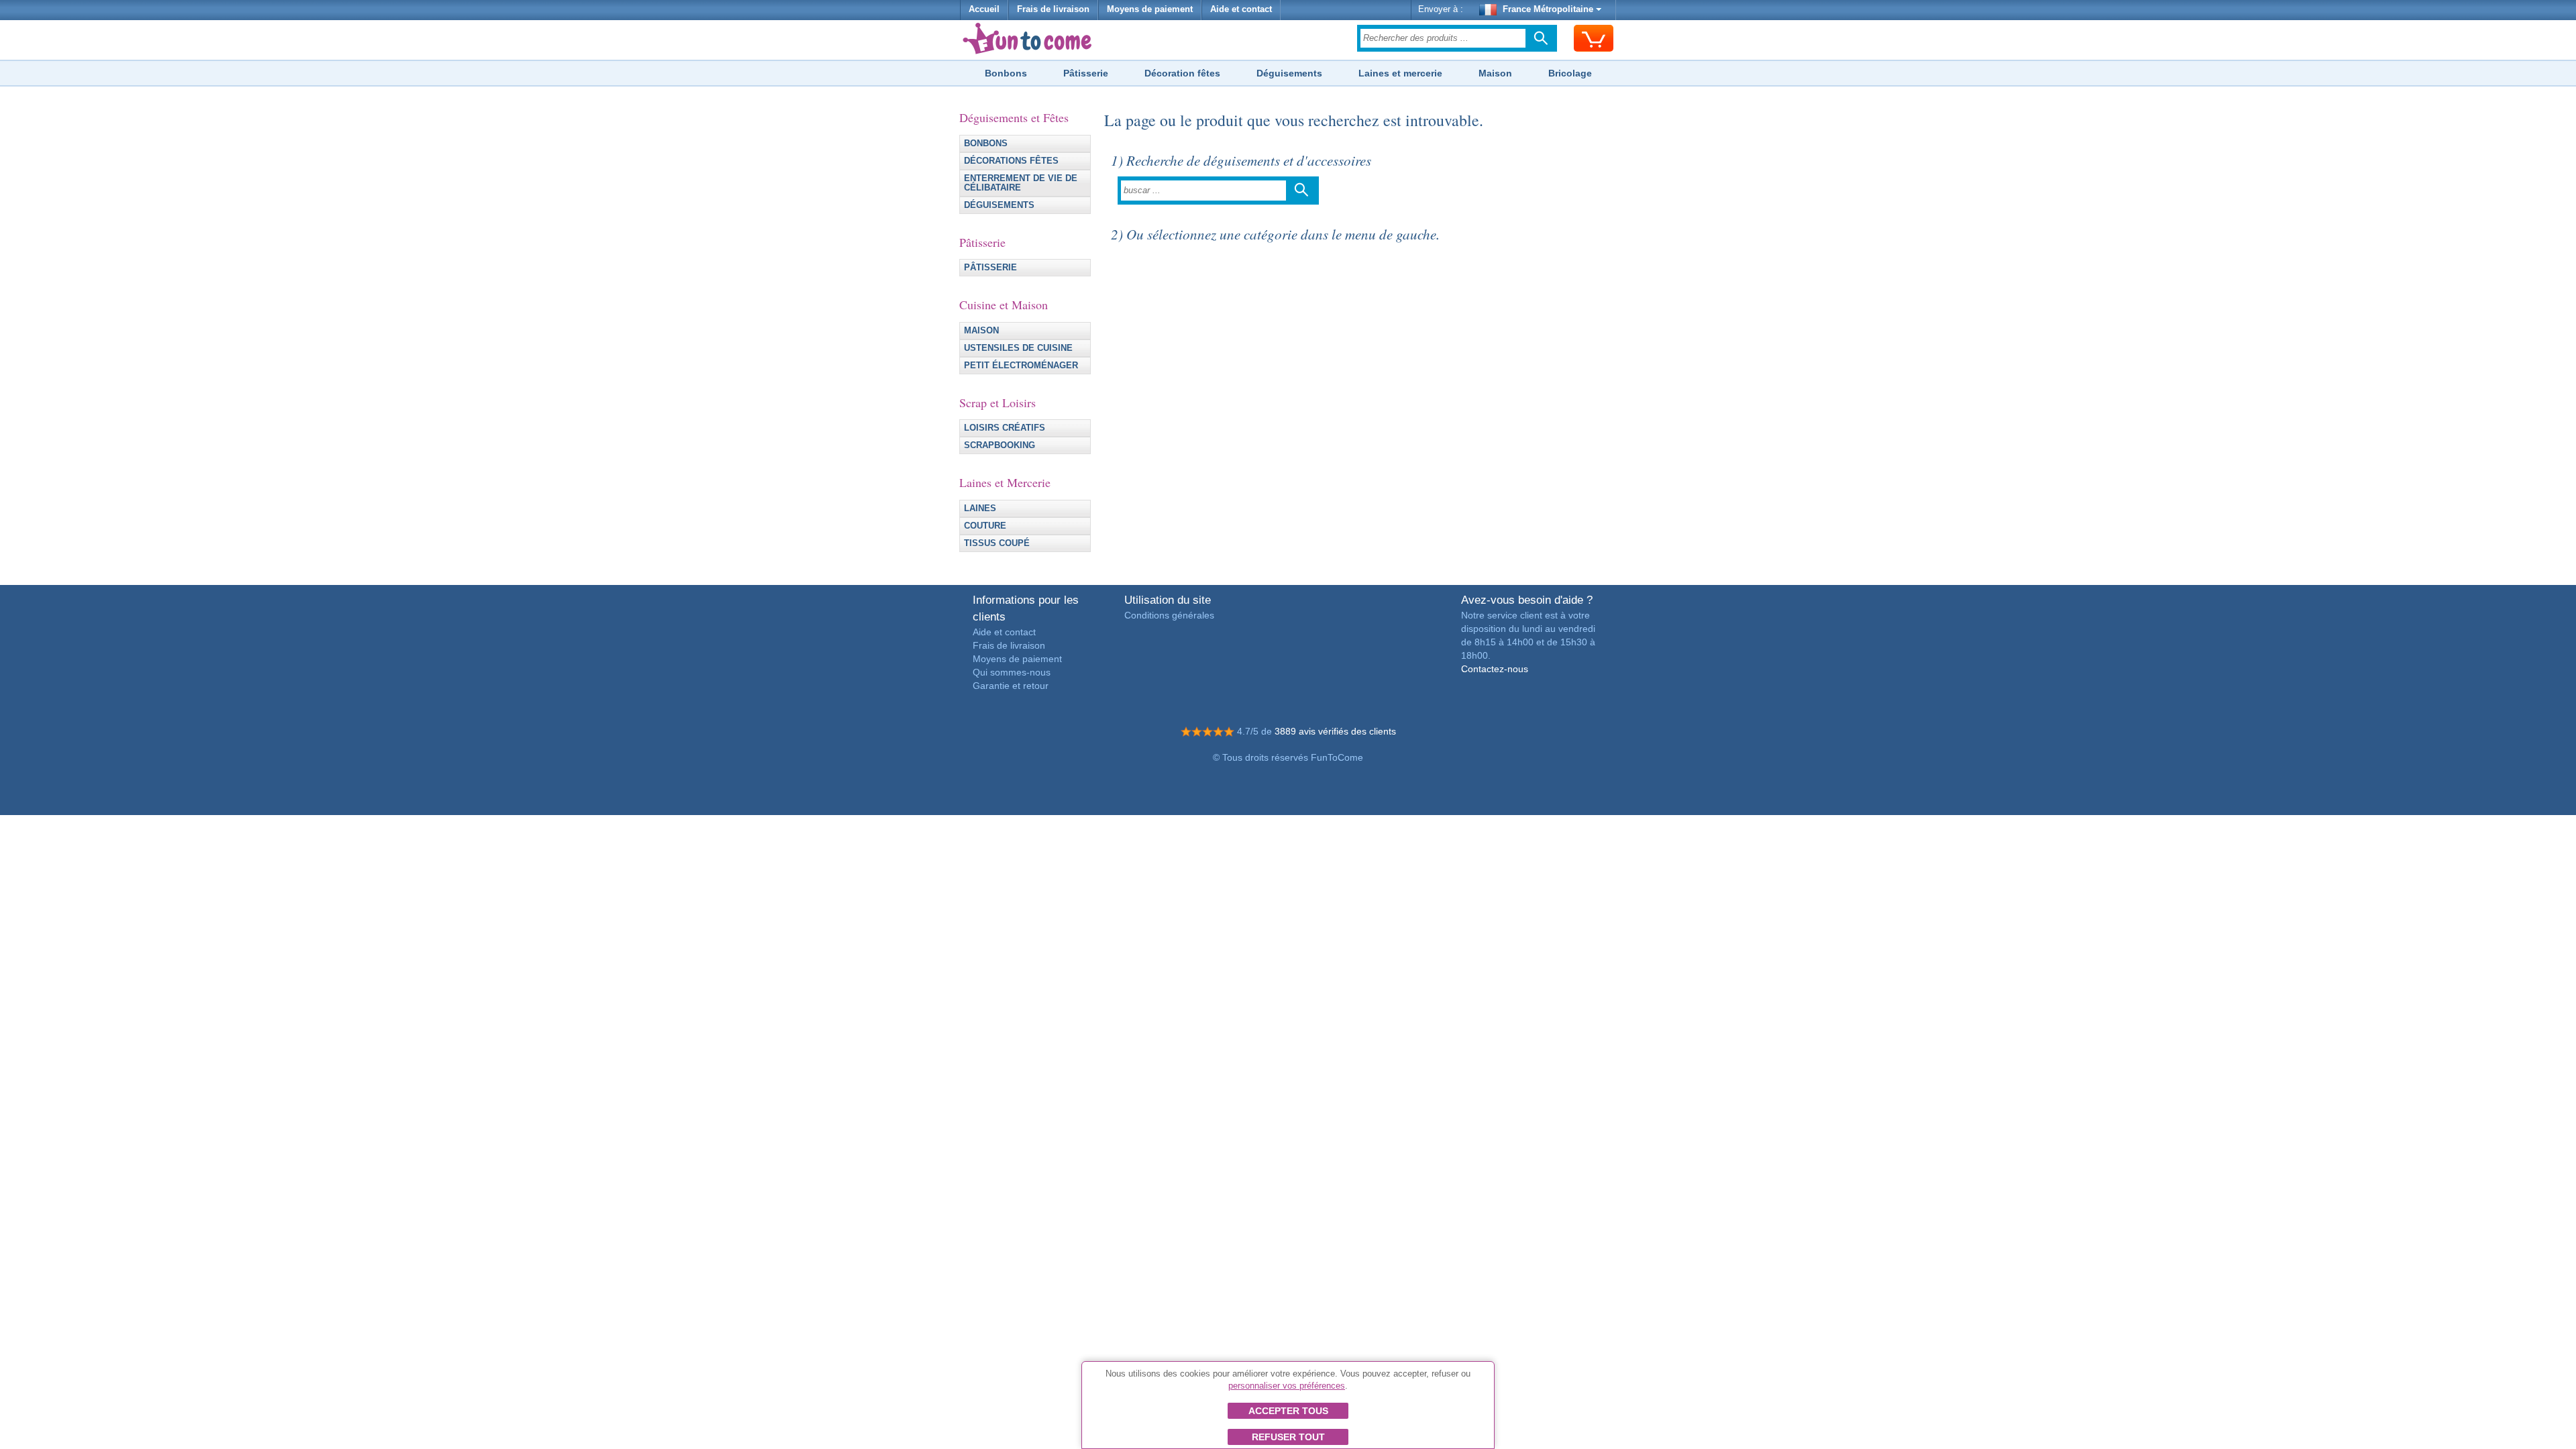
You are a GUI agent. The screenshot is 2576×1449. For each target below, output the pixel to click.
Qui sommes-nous (1012, 672)
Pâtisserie (1086, 73)
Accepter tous (1288, 1411)
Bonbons (1006, 73)
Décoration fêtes (1182, 73)
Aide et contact (1241, 9)
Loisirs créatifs (1005, 428)
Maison (1495, 73)
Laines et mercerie (1400, 73)
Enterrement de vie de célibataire (1021, 183)
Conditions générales (1169, 615)
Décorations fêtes (1011, 161)
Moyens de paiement (1150, 9)
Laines (980, 508)
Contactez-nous (1495, 669)
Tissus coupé (997, 543)
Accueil (984, 9)
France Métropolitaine (1548, 9)
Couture (985, 526)
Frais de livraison (1053, 9)
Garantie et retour (1011, 686)
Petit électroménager (1021, 366)
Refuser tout (1288, 1437)
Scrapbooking (1000, 445)
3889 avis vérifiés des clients (1335, 731)
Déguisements (1289, 73)
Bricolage (1570, 73)
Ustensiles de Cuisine (1018, 348)
